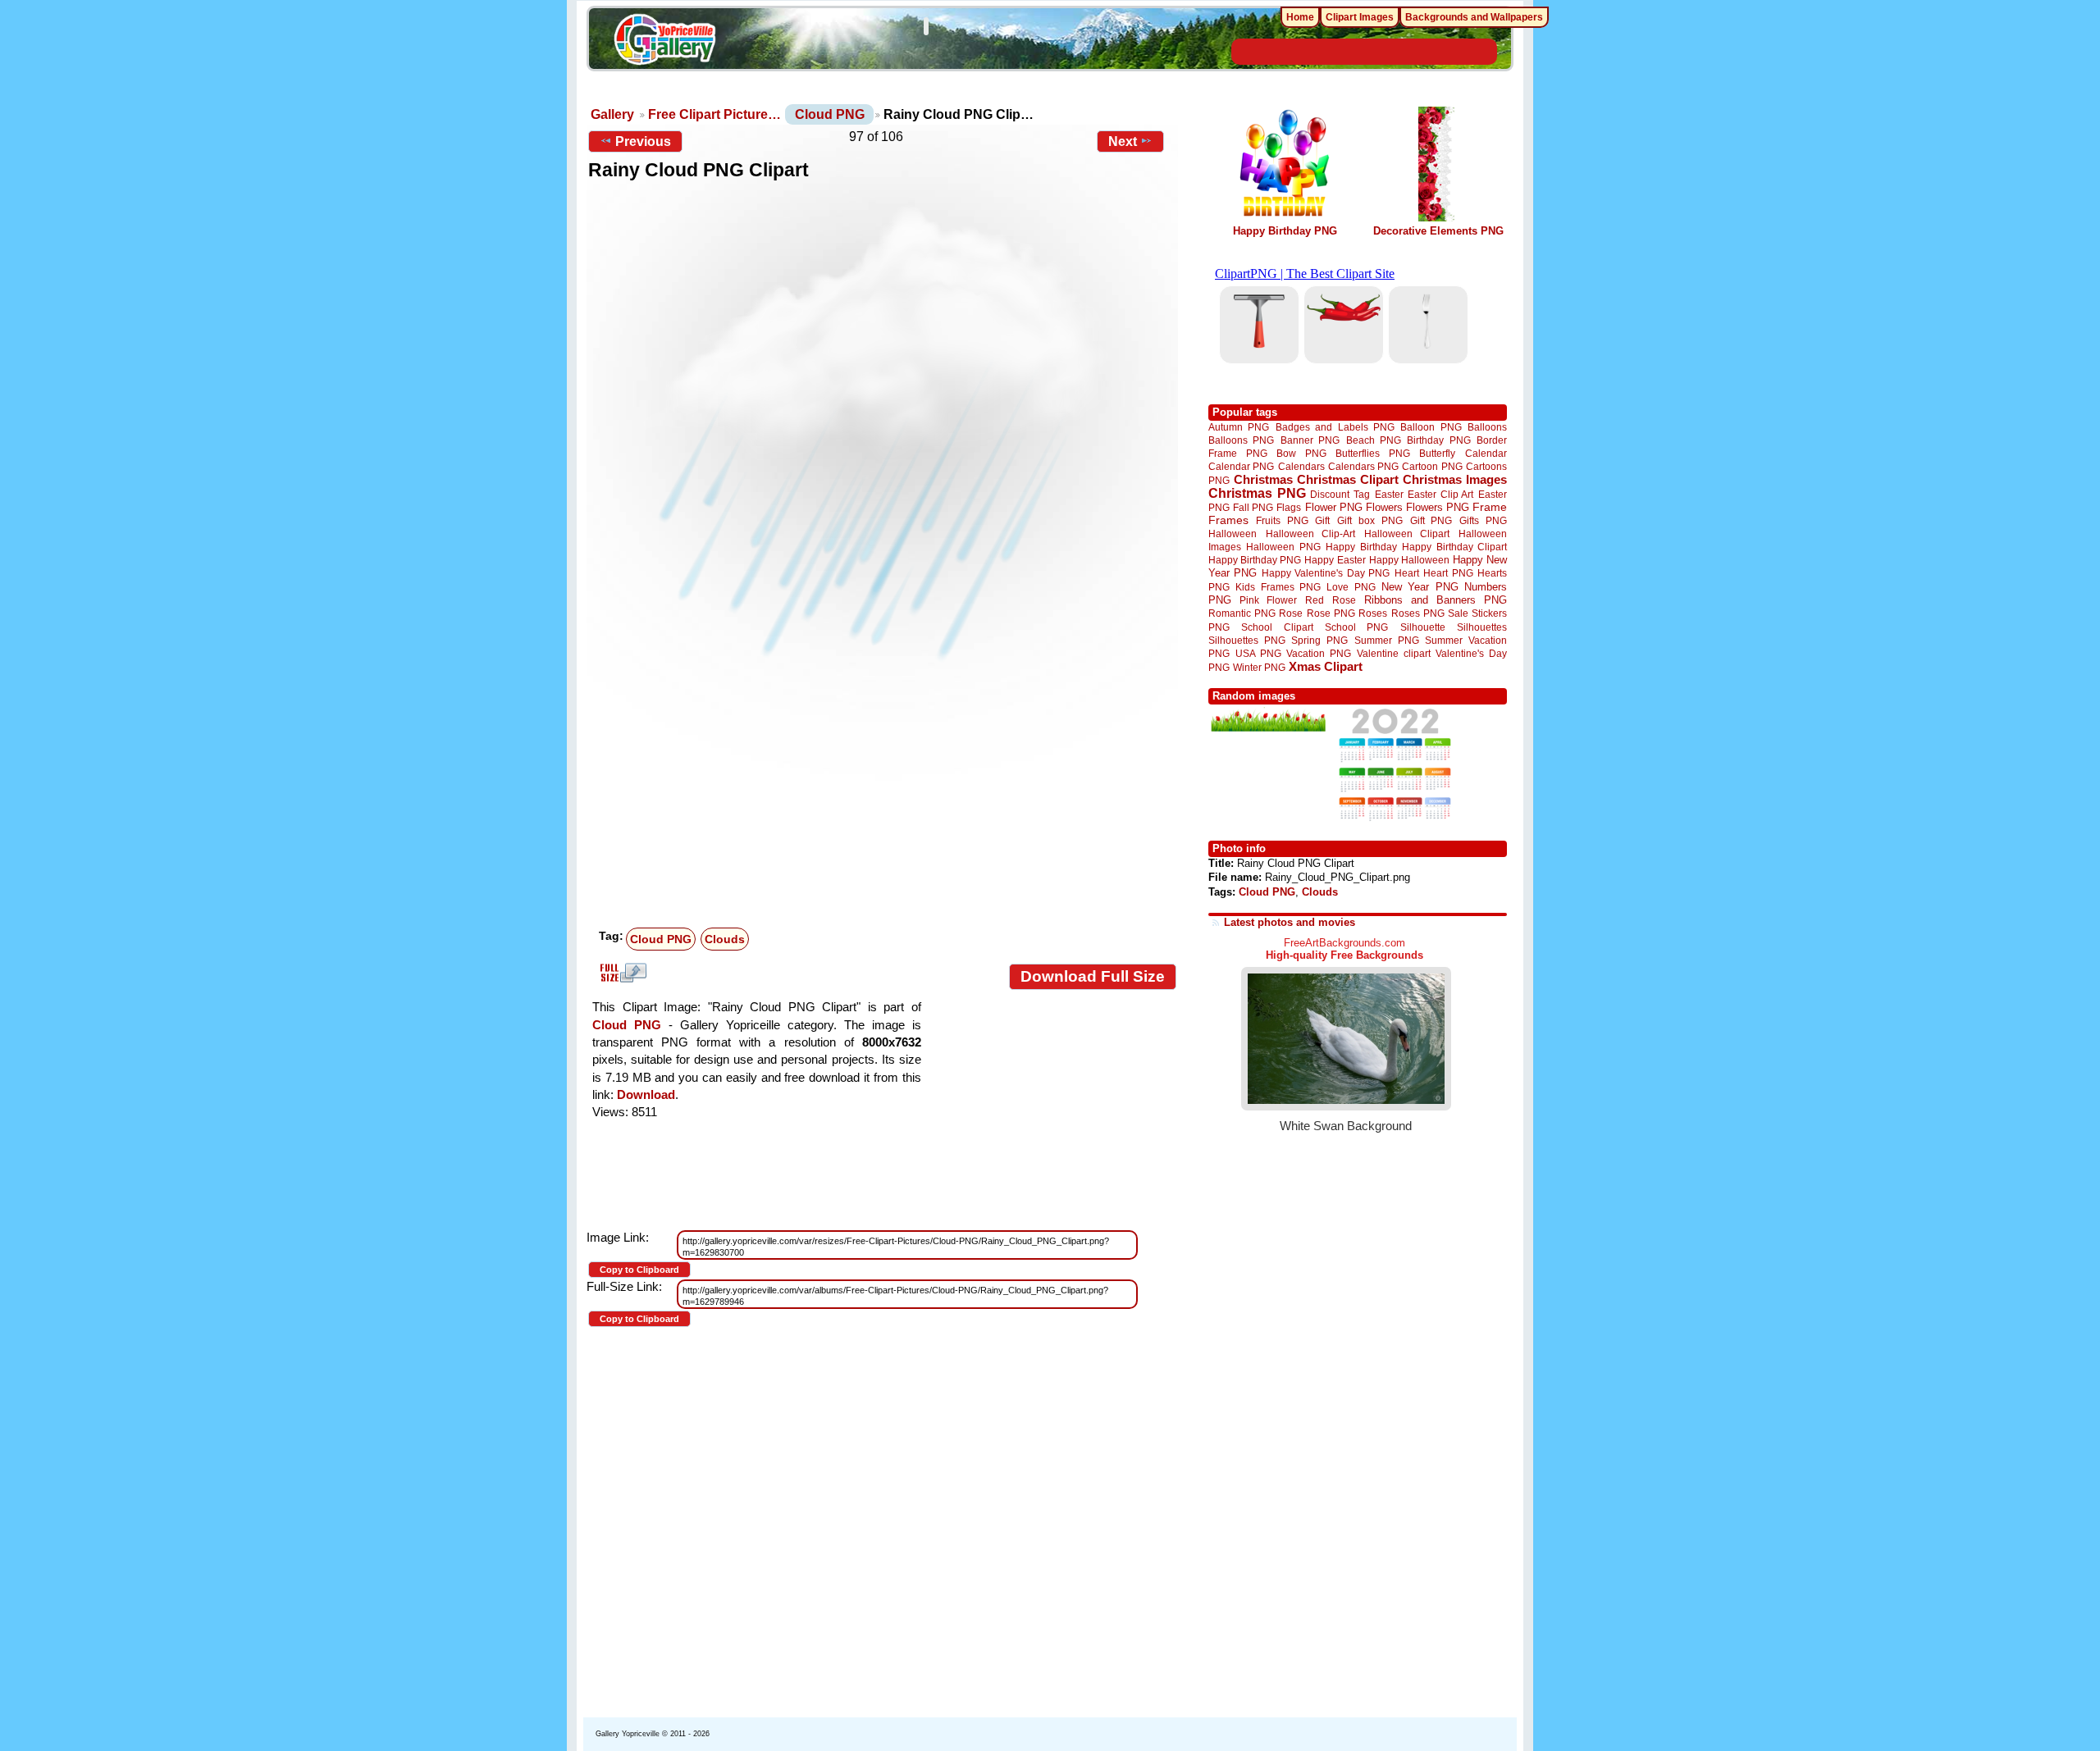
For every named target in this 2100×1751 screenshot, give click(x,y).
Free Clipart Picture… (714, 114)
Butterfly (1437, 453)
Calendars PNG (1363, 466)
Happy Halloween (1409, 560)
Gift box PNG (1370, 520)
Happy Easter (1335, 560)
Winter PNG (1259, 667)
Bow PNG (1301, 453)
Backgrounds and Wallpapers (1474, 17)
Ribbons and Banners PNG (1436, 600)
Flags (1289, 507)
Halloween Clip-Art (1311, 534)
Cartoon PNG (1432, 466)
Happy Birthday (1361, 547)
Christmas (1263, 479)
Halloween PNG (1283, 547)
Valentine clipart (1394, 653)
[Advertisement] (886, 799)
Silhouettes (1482, 627)
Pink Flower (1268, 600)
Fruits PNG (1282, 520)
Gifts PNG (1483, 520)
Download (646, 1094)
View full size (621, 973)
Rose (1291, 613)
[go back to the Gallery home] (664, 42)
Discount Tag (1340, 494)
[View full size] (882, 435)
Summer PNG (1387, 640)
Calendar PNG (1241, 466)
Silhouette (1423, 627)
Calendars (1301, 466)
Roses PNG (1418, 613)
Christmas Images (1455, 479)
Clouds (725, 939)
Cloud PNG (830, 114)
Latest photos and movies (1290, 922)
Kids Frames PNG (1278, 587)
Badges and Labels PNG (1335, 427)
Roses (1373, 613)
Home (1300, 17)
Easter (1389, 494)
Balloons (1487, 427)
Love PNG (1351, 587)
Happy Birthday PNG (1285, 231)
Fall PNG (1253, 507)
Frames (1228, 520)
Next (1123, 141)
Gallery (612, 114)
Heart (1407, 573)
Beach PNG (1374, 440)
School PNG (1356, 627)
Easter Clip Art (1440, 494)
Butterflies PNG (1373, 453)
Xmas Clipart (1326, 666)
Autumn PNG (1239, 427)
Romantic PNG (1242, 613)
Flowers (1384, 507)
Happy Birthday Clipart (1454, 547)
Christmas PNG (1257, 493)
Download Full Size (1093, 976)
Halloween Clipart (1407, 534)
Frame (1490, 507)
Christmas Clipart (1348, 479)
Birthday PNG (1438, 440)
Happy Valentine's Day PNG (1326, 573)
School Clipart (1277, 627)
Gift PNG (1431, 520)
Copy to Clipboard (639, 1270)
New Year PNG (1420, 587)
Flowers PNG (1438, 507)
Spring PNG (1319, 640)
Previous (643, 141)
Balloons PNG (1241, 440)
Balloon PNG (1431, 427)
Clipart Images (1360, 17)
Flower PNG (1334, 507)
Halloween (1233, 534)
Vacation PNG (1319, 653)
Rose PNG (1331, 613)
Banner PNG (1310, 440)
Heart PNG (1448, 573)
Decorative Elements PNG (1438, 231)
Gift (1322, 520)
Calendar (1486, 453)
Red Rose (1330, 600)
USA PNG (1258, 653)
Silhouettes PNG (1247, 640)
